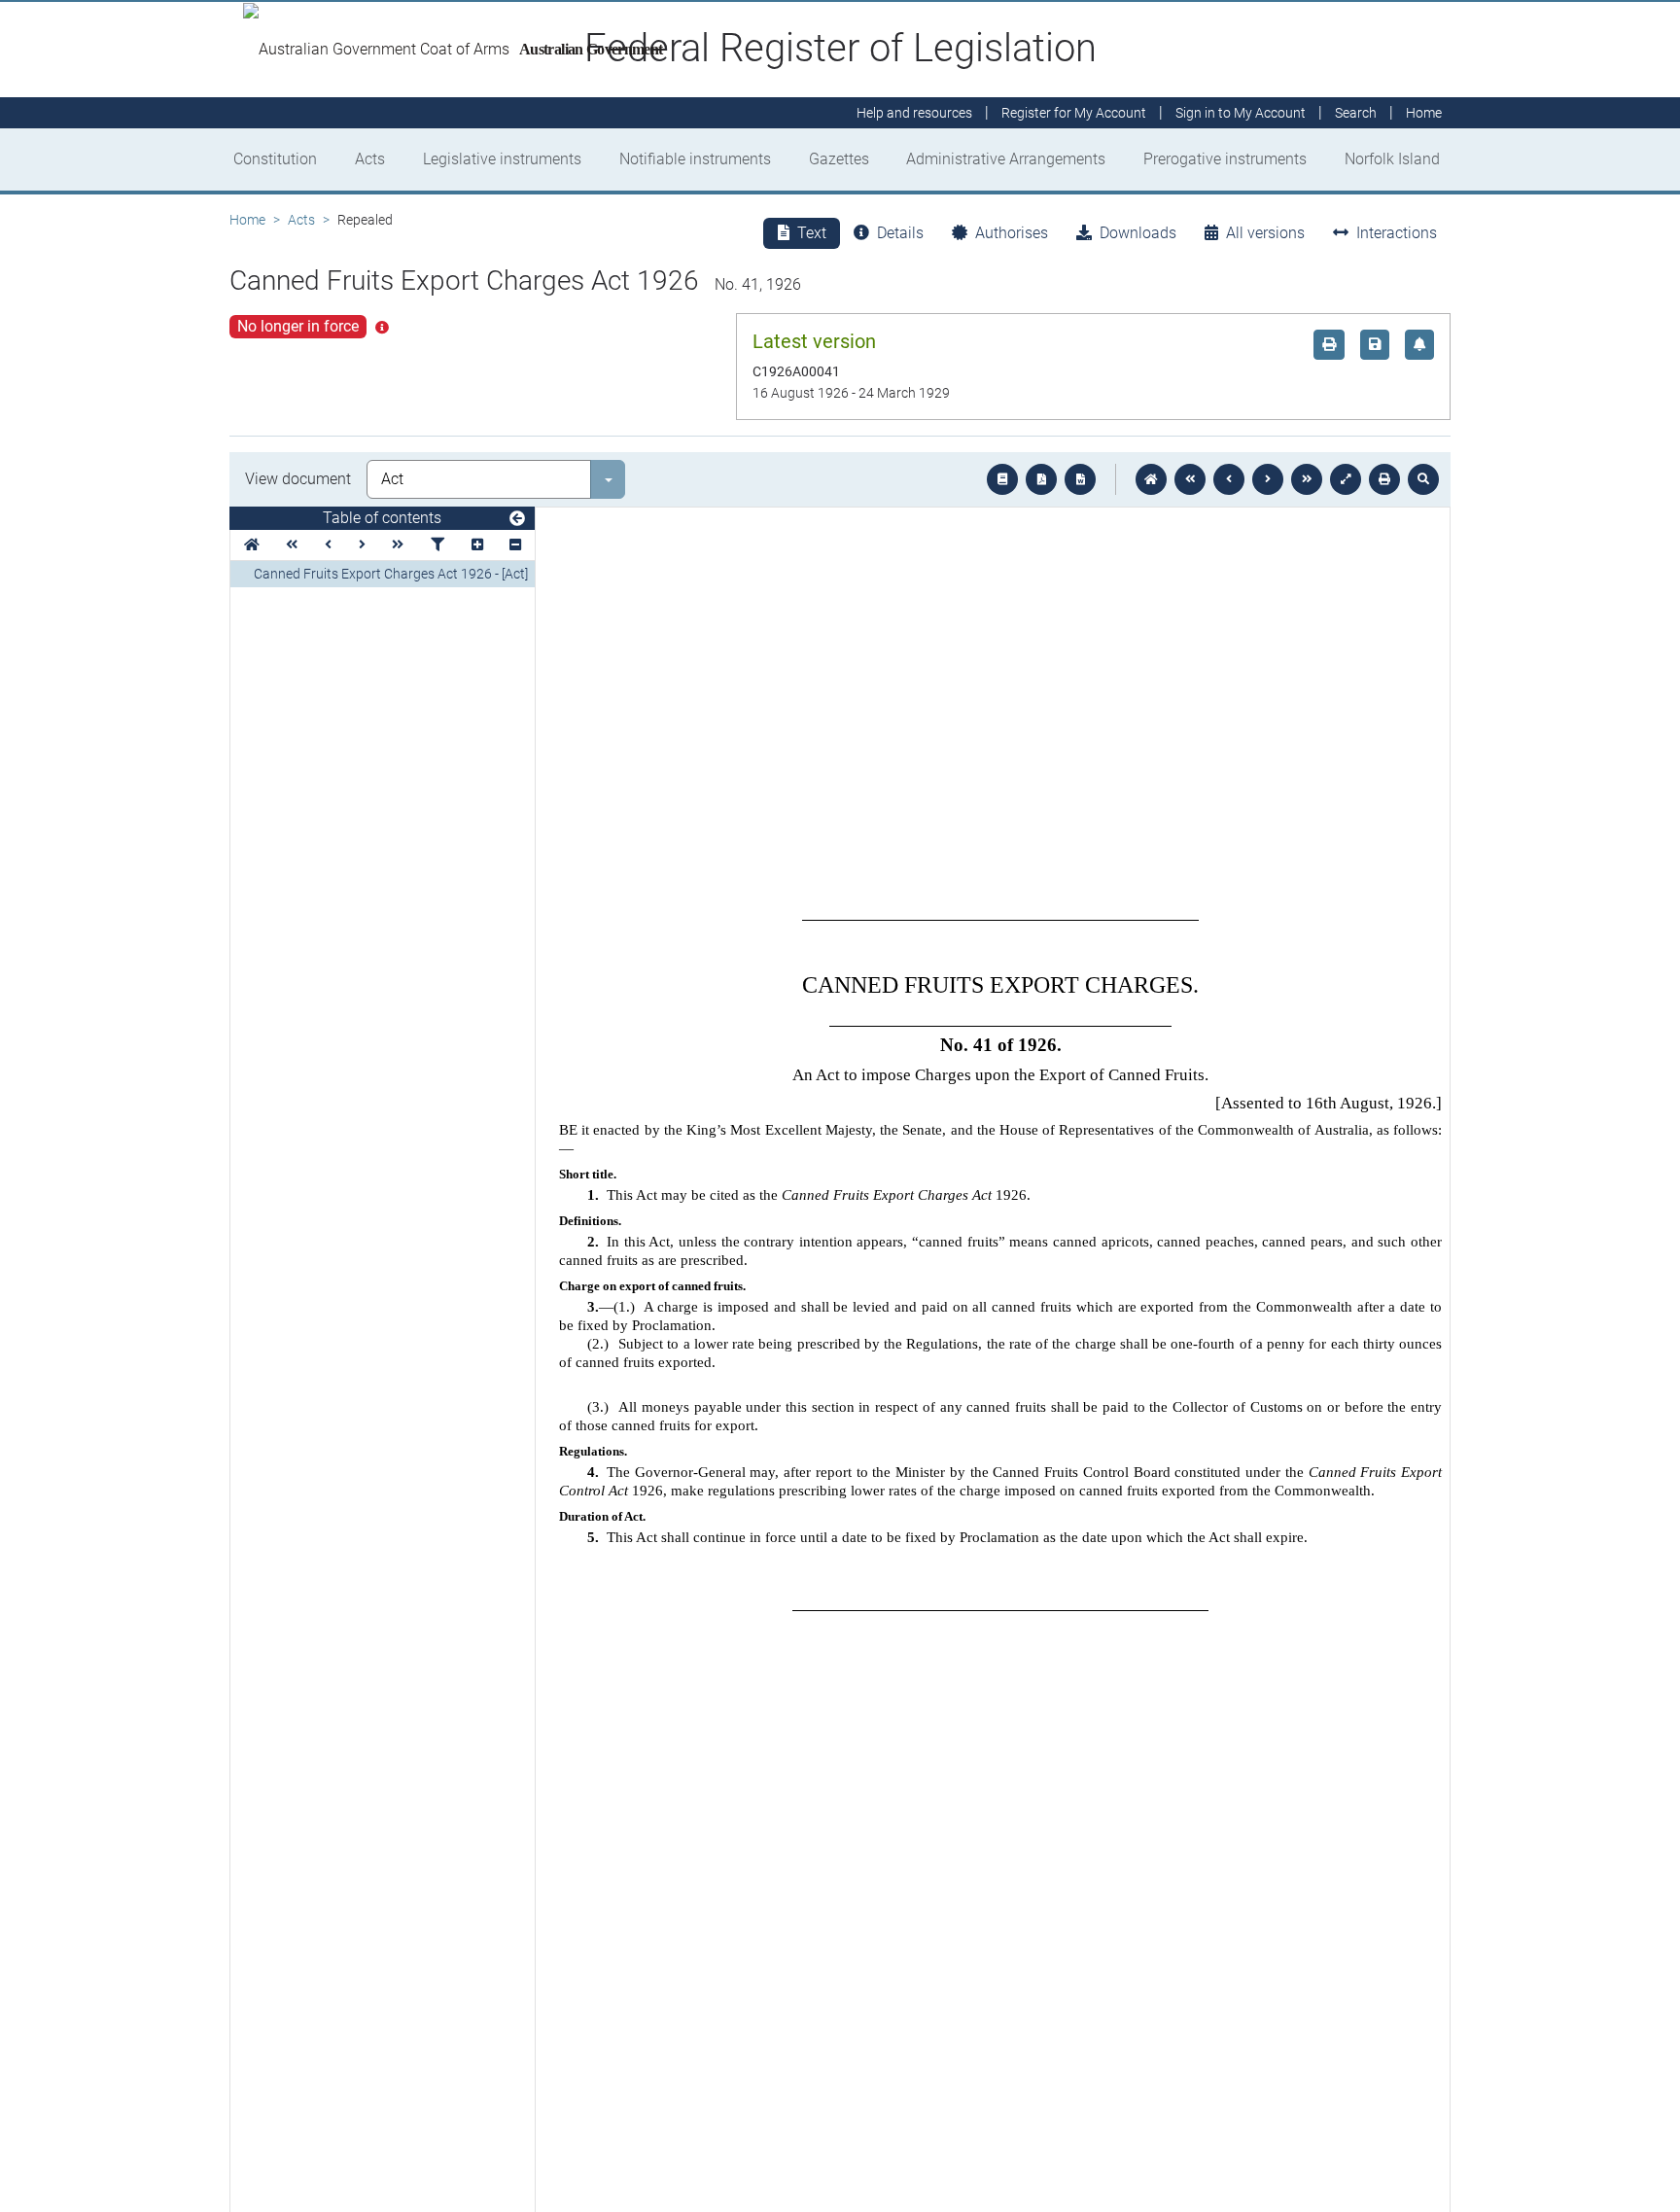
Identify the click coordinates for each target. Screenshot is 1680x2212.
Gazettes (839, 159)
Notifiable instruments (695, 159)
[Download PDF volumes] (1041, 479)
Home (247, 220)
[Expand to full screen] (1346, 479)
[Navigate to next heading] (362, 545)
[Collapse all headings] (515, 545)
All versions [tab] (1265, 233)
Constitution (275, 159)
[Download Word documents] (1080, 479)
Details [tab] (900, 233)
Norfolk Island (1392, 159)
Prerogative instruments (1225, 159)
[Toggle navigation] (517, 519)
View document (298, 479)
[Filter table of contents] (437, 545)
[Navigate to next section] (1268, 479)
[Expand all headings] (477, 545)
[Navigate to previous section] (1229, 479)
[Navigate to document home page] (252, 545)
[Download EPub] (1002, 479)
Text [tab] (812, 233)
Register (1074, 113)
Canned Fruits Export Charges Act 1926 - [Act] (391, 574)
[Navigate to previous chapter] (1190, 479)
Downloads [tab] (1138, 233)
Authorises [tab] (1012, 233)
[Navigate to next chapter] (1307, 479)
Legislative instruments (502, 159)
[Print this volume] (1384, 479)
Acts (370, 159)
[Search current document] (1423, 479)
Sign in (1241, 113)
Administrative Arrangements (1006, 159)
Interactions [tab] (1397, 233)
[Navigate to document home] (1151, 479)
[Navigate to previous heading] (328, 545)
